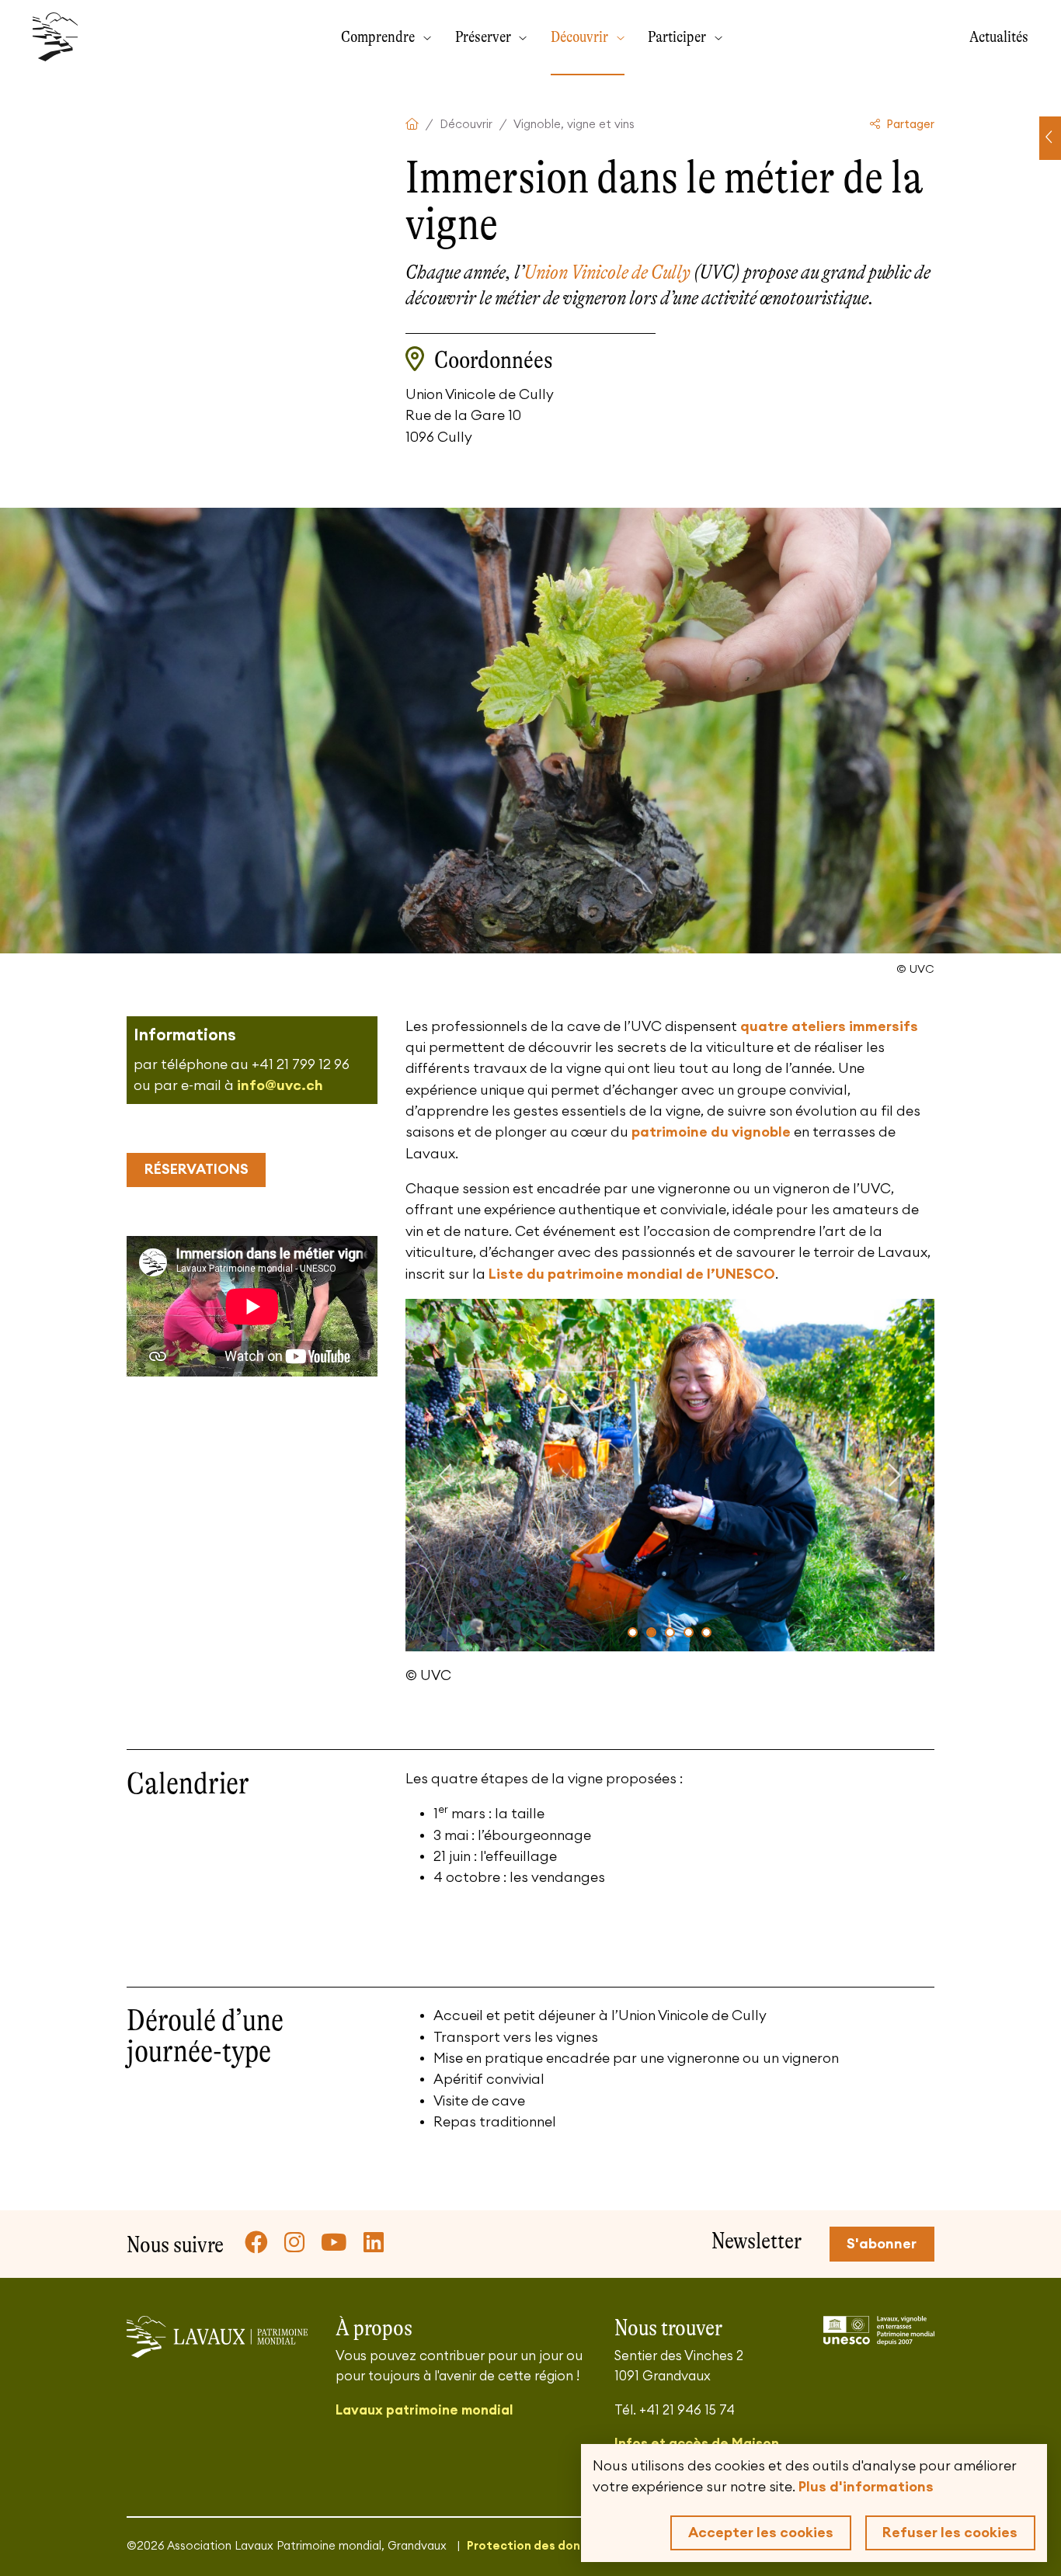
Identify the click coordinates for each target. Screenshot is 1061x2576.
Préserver (485, 36)
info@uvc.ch (280, 1085)
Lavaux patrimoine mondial (424, 2410)
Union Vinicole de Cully (607, 272)
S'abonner (882, 2244)
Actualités (999, 36)
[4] (689, 1632)
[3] (670, 1632)
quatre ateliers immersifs (829, 1026)
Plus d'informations (866, 2487)
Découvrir (581, 36)
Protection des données (538, 2546)
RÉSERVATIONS (197, 1169)
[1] (633, 1632)
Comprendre (379, 36)
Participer (678, 36)
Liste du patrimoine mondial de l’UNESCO (632, 1274)
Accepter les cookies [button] (761, 2533)
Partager (909, 125)
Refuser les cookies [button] (950, 2533)
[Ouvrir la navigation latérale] (1050, 138)
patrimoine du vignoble (711, 1132)
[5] (706, 1632)
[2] (651, 1632)
